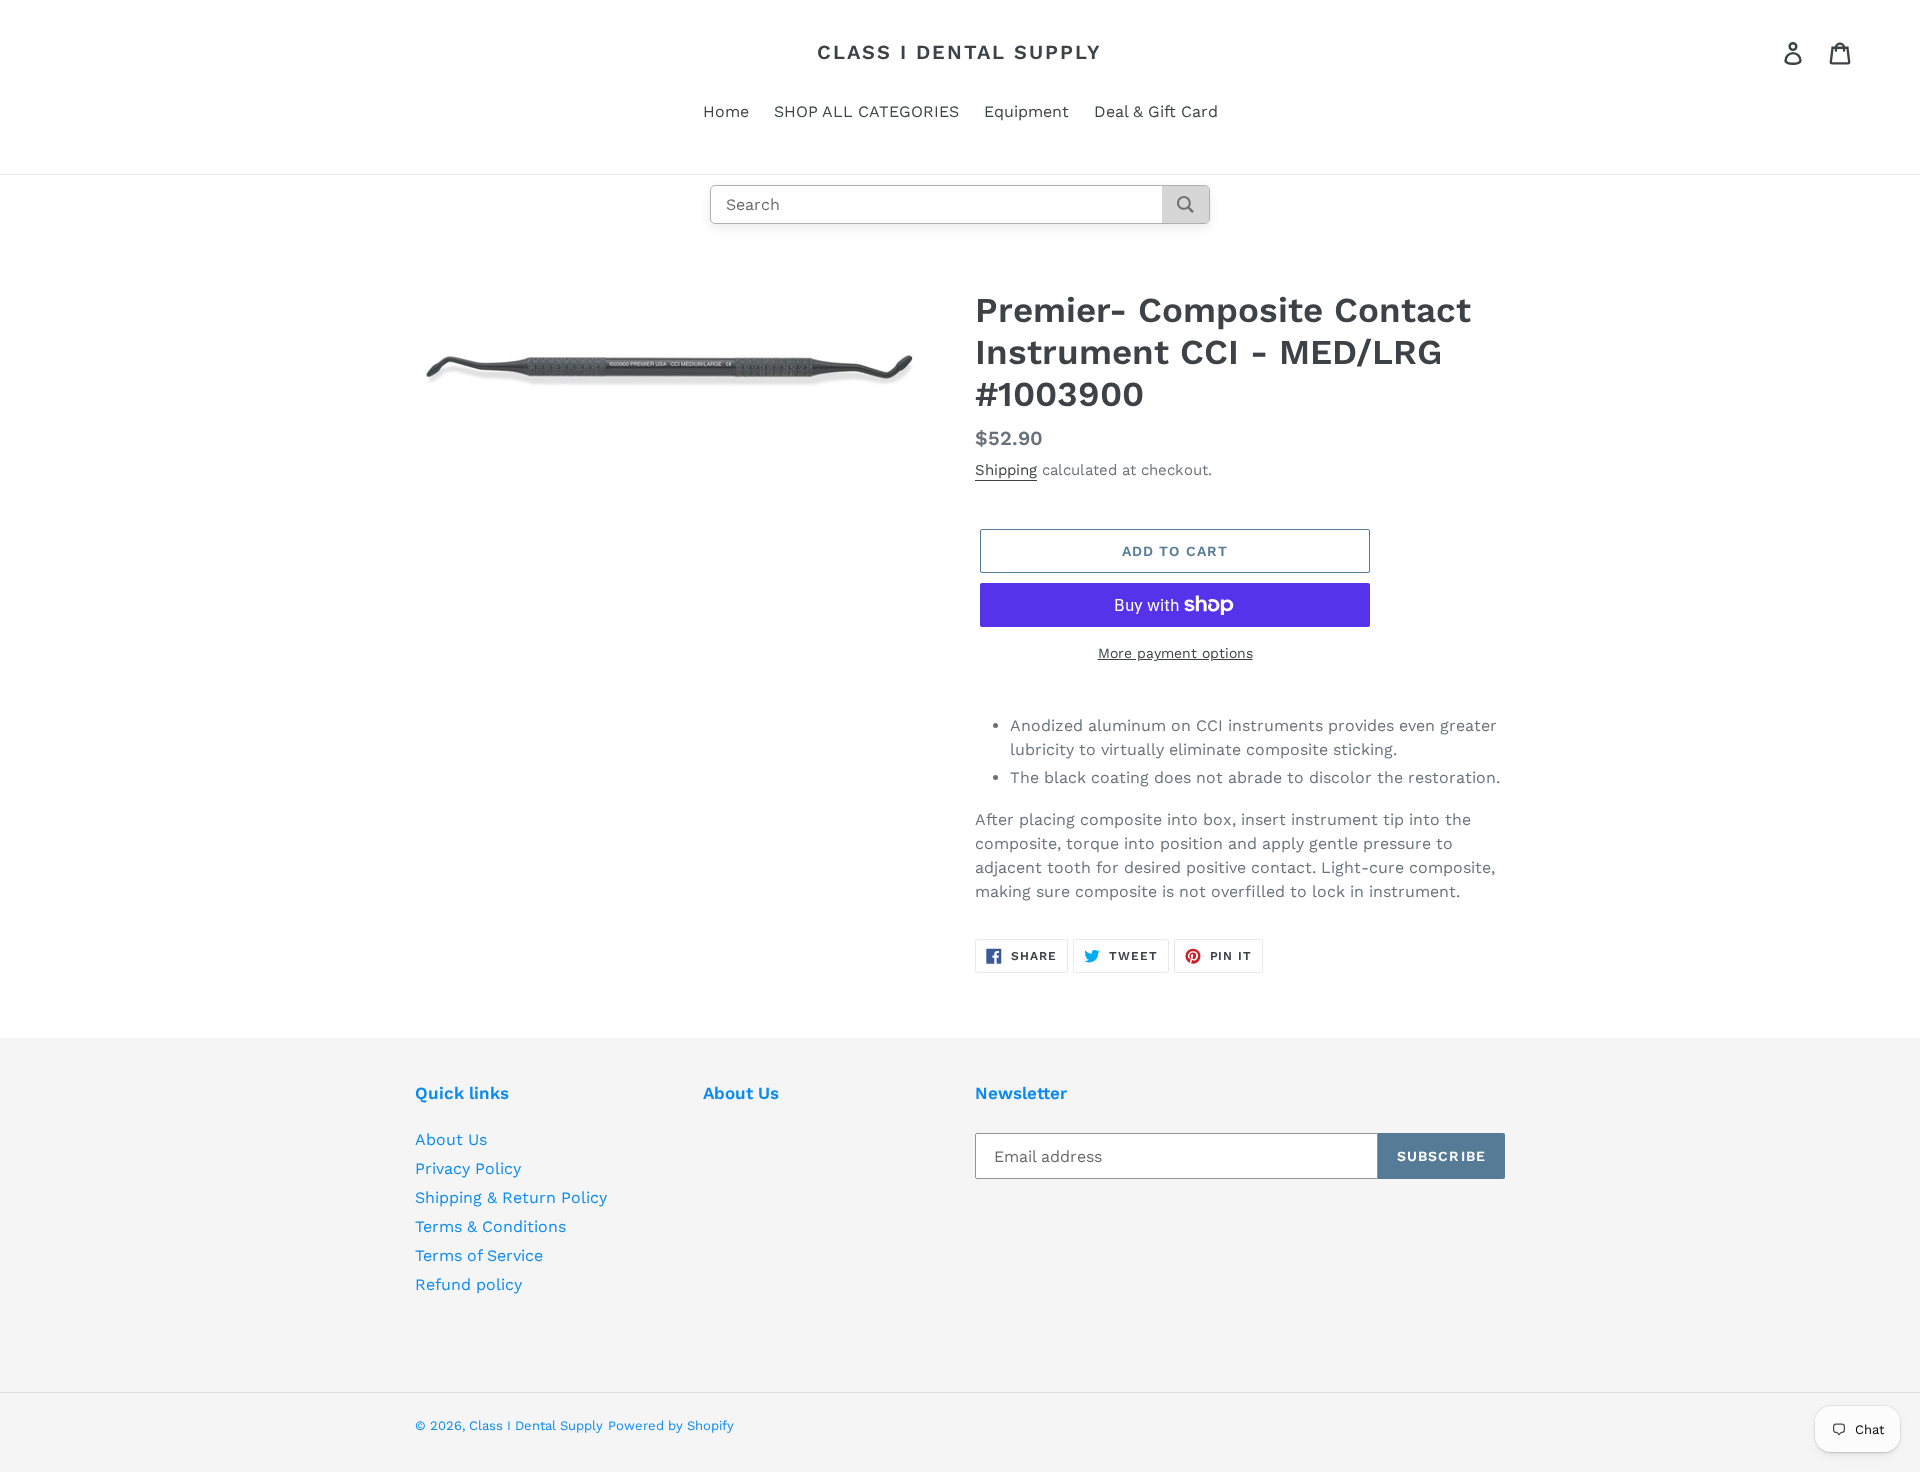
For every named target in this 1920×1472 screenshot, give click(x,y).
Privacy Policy (468, 1168)
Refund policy (468, 1284)
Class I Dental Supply (959, 52)
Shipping (1006, 470)
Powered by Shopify (671, 1425)
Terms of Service (479, 1255)
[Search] (1185, 204)
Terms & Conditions (490, 1226)
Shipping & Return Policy (511, 1197)
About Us (451, 1139)
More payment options (1175, 653)
